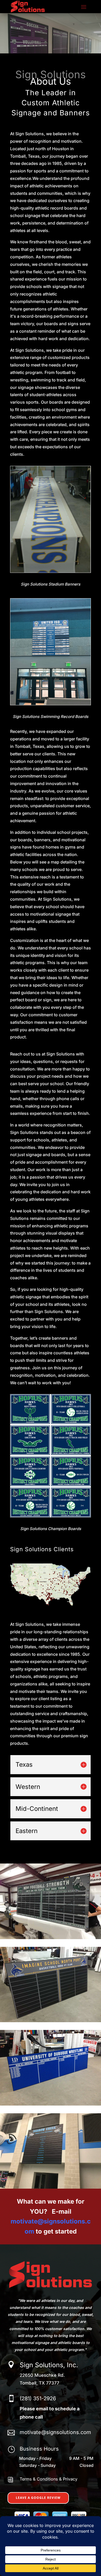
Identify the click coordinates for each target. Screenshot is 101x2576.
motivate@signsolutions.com (55, 2432)
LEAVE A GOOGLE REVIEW (38, 2498)
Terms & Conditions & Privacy (49, 2479)
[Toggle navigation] (84, 7)
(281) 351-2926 (38, 2398)
